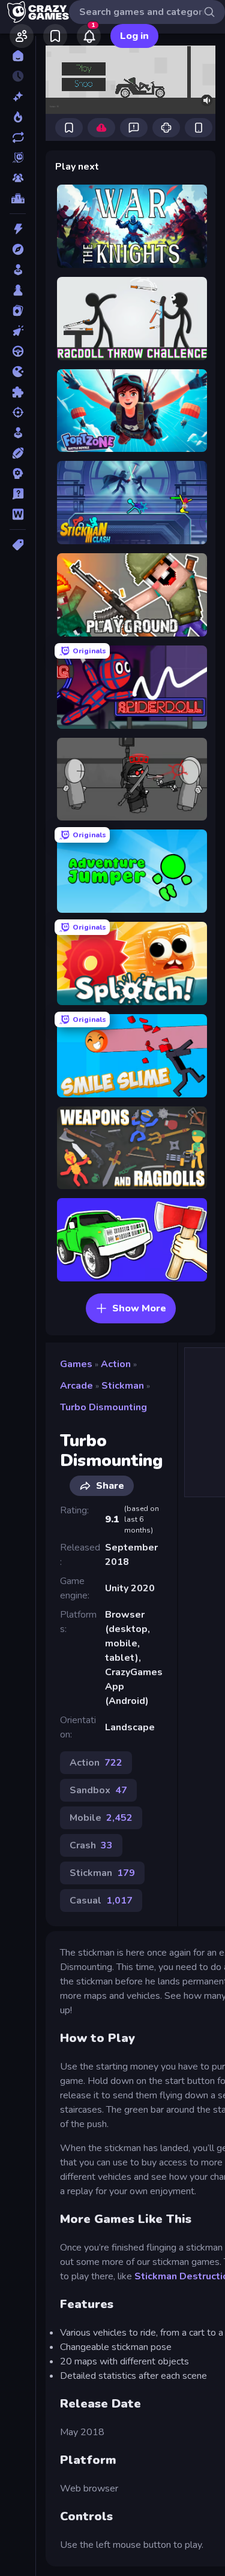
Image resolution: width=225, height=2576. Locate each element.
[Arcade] (18, 270)
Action (116, 1364)
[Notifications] (89, 36)
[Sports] (18, 453)
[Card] (18, 310)
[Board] (18, 290)
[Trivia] (18, 494)
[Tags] (18, 545)
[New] (18, 96)
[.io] (18, 372)
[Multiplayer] (18, 178)
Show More (139, 1308)
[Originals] (18, 158)
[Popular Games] (18, 117)
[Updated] (18, 137)
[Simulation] (18, 433)
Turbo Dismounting (103, 1407)
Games (76, 1364)
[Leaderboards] (18, 198)
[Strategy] (18, 473)
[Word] (18, 514)
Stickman (123, 1386)
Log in (134, 36)
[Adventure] (18, 249)
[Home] (18, 56)
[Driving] (18, 351)
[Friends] (22, 36)
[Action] (18, 229)
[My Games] (55, 36)
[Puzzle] (18, 392)
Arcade (76, 1386)
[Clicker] (18, 331)
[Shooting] (18, 412)
